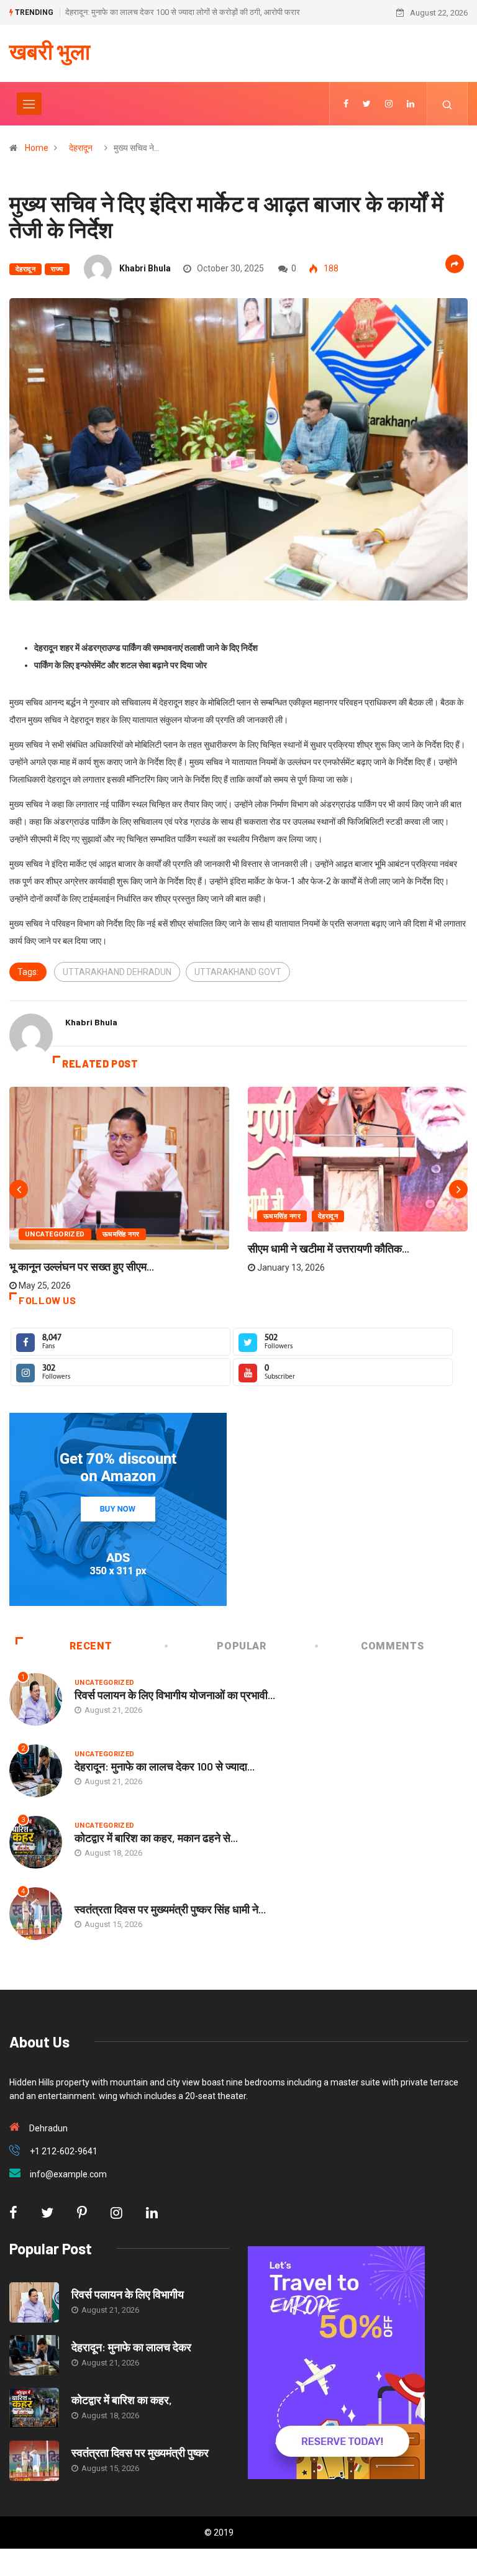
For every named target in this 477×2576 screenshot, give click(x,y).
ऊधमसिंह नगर (121, 1234)
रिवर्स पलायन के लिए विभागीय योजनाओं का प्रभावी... (175, 1695)
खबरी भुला (50, 51)
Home (37, 148)
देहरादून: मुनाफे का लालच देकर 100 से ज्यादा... (165, 1766)
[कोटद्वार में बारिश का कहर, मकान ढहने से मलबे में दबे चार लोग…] (34, 2408)
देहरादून (81, 148)
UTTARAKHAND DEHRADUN (117, 972)
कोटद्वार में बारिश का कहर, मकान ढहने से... (156, 1838)
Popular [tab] (241, 1646)
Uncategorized (55, 1234)
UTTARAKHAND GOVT (238, 972)
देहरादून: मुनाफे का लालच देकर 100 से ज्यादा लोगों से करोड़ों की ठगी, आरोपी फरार (183, 12)
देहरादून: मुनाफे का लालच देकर (131, 2347)
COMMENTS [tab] (392, 1646)
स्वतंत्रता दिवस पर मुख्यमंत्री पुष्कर (140, 2452)
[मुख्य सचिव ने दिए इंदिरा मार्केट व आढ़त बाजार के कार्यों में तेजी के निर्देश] (346, 104)
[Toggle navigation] (29, 104)
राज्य (57, 269)
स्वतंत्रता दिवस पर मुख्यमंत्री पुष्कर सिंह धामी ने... (170, 1909)
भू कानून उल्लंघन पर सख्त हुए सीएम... (82, 1266)
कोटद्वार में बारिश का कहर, (122, 2400)
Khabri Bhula (145, 268)
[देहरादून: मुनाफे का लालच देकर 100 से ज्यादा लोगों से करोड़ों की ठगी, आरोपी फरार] (34, 2355)
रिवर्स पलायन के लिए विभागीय (128, 2294)
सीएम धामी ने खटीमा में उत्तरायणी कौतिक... (329, 1248)
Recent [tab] (91, 1646)
